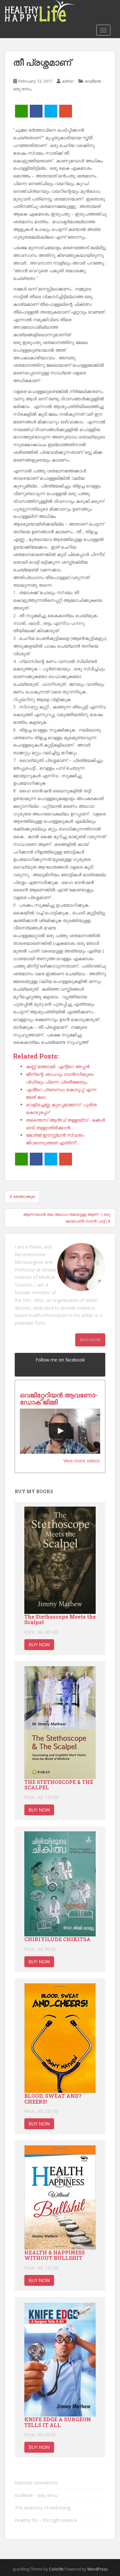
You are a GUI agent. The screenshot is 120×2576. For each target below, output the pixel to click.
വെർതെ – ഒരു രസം (36, 2495)
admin (68, 81)
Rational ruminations (36, 2483)
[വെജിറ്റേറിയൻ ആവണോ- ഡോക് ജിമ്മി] (60, 1431)
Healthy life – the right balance (46, 2520)
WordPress (97, 2569)
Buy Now (39, 1644)
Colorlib (56, 2569)
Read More (90, 1340)
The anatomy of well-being (43, 2508)
